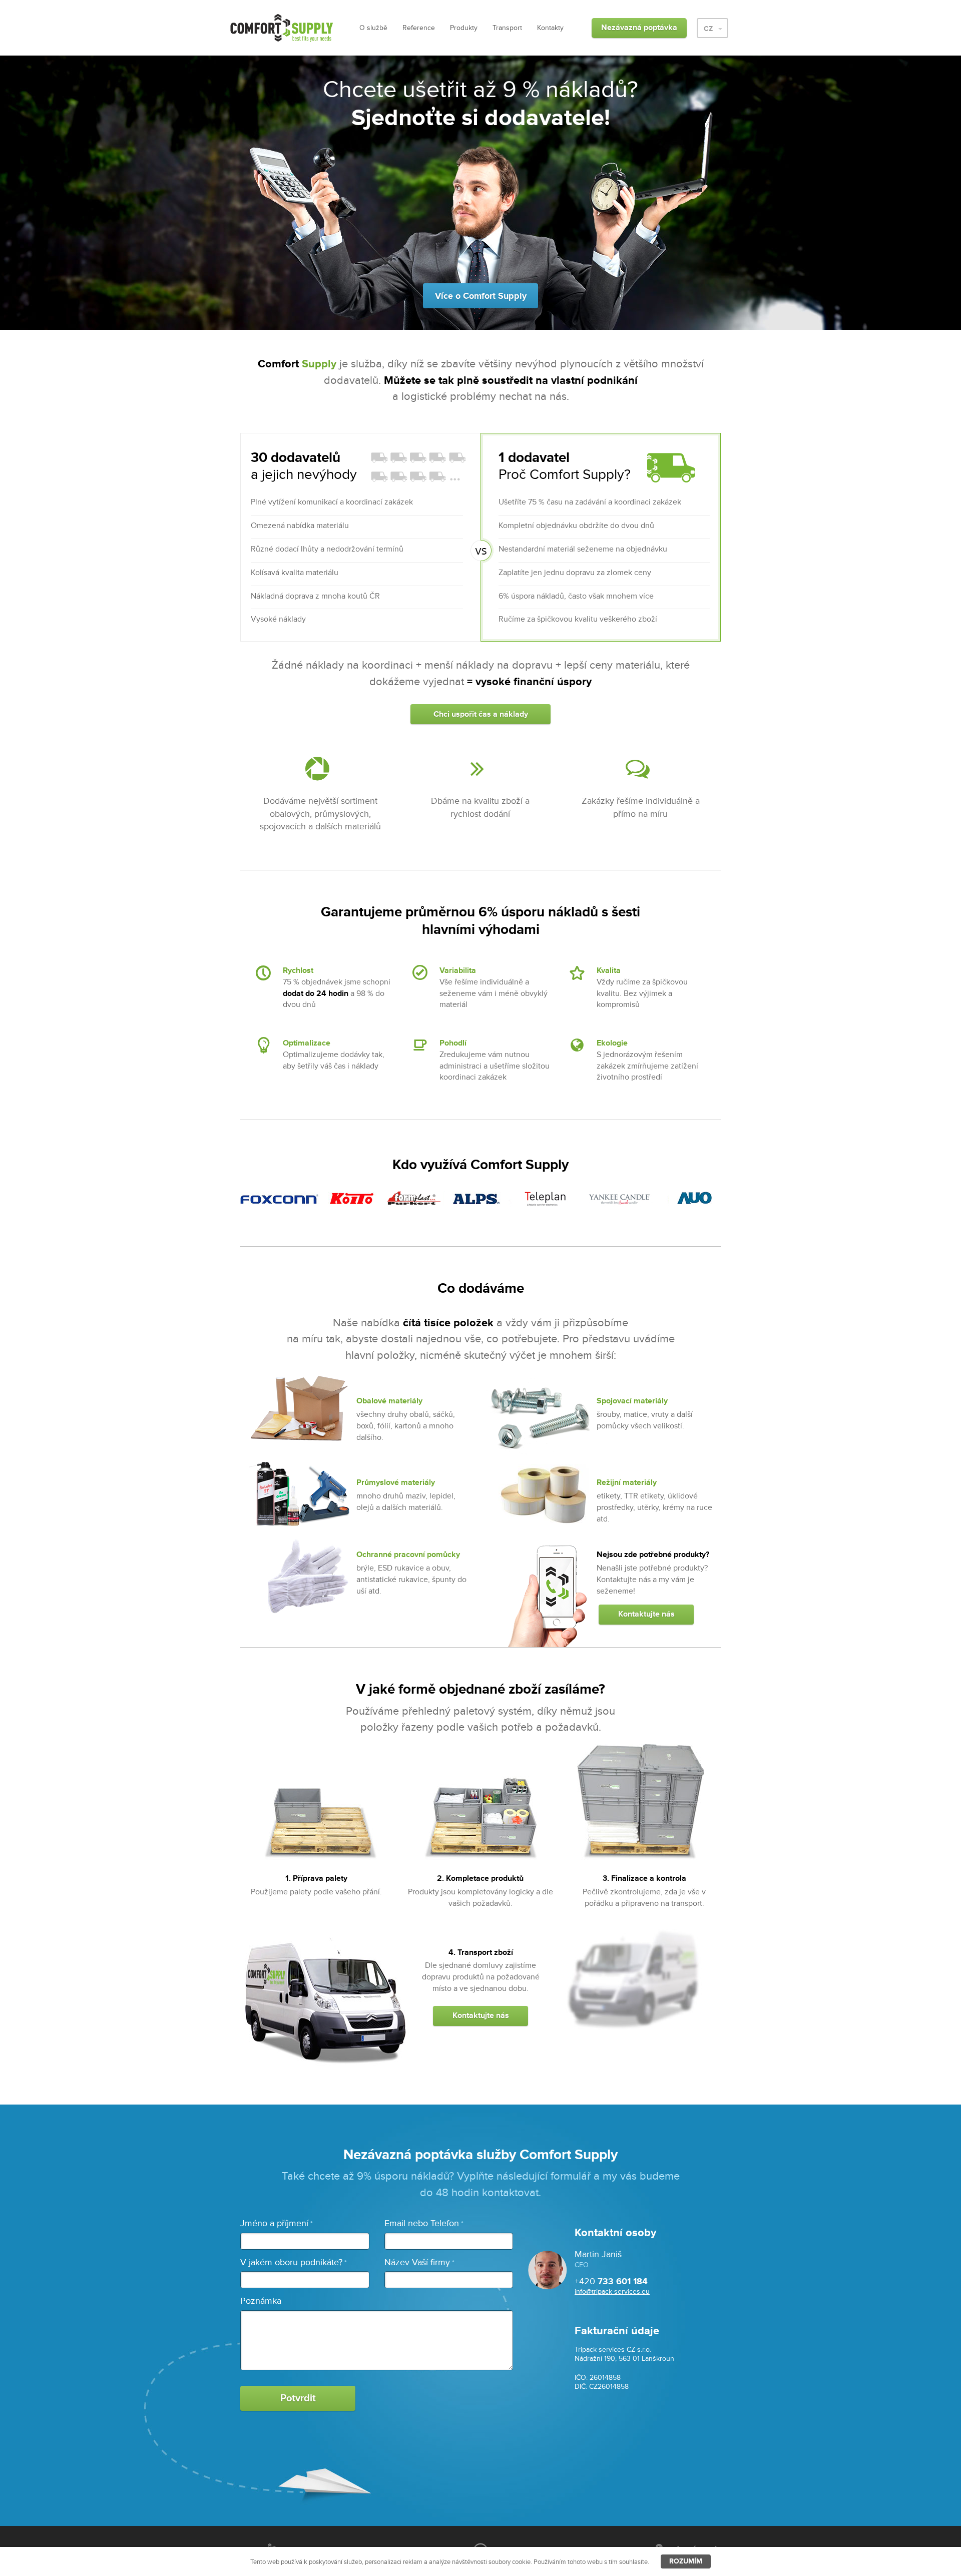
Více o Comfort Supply (481, 296)
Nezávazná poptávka (639, 28)
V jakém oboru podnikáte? (294, 2262)
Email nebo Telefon (424, 2223)
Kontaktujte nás (646, 1614)
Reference (419, 28)
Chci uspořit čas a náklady (481, 714)
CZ (709, 29)
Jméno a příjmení (277, 2223)
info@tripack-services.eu (612, 2291)
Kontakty (550, 28)
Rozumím (686, 2561)
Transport (507, 28)
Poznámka (261, 2301)
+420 (611, 2281)
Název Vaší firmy (419, 2262)
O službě (373, 28)
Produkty (464, 28)
